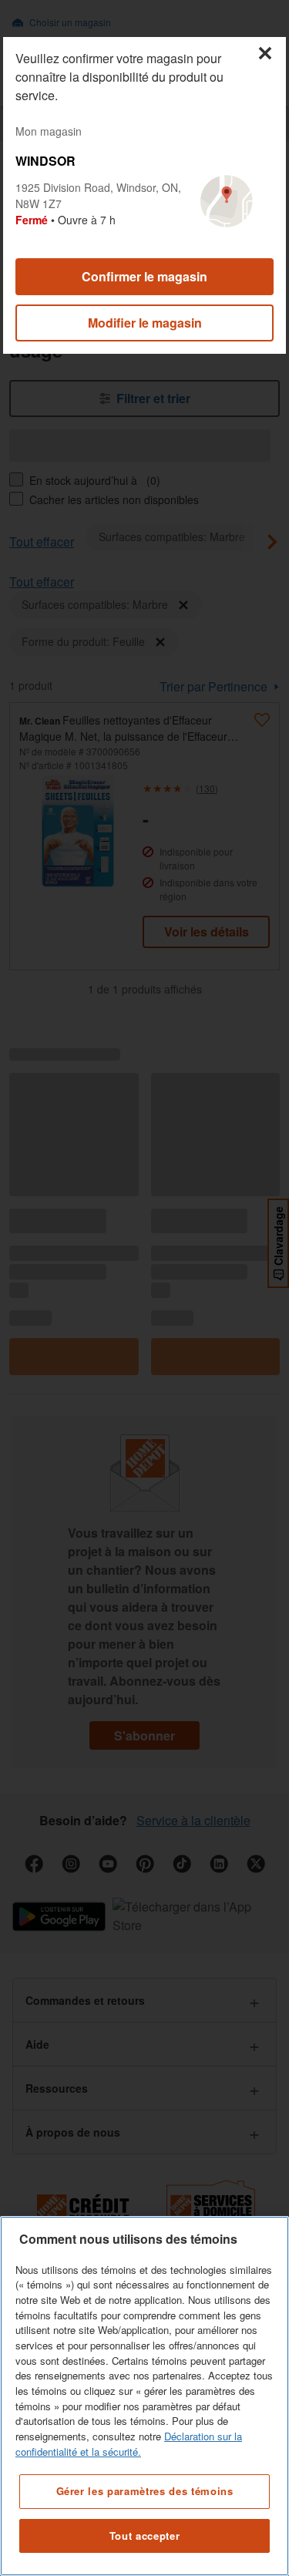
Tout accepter (145, 2536)
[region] (144, 2396)
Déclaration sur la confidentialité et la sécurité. (129, 2444)
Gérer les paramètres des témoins (145, 2491)
